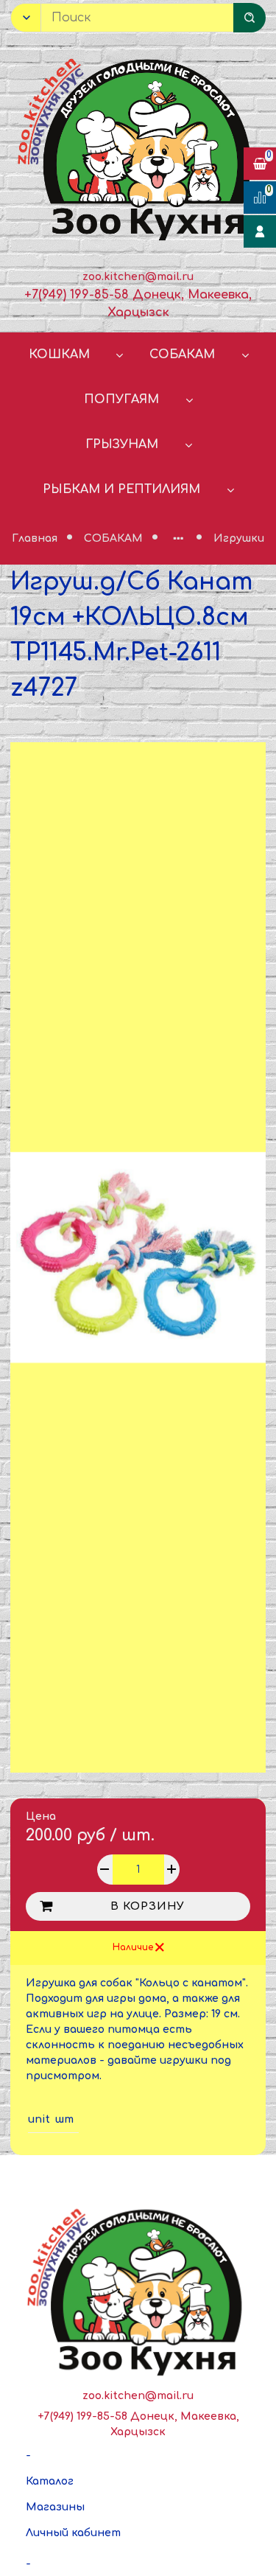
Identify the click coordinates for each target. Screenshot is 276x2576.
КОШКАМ (59, 355)
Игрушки (239, 538)
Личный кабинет (73, 2533)
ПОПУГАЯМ (121, 399)
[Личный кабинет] (260, 231)
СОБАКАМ (182, 355)
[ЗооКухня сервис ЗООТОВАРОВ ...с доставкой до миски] (138, 147)
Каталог (50, 2481)
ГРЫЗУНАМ (122, 444)
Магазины (55, 2507)
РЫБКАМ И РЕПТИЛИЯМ (121, 489)
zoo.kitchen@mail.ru (138, 277)
